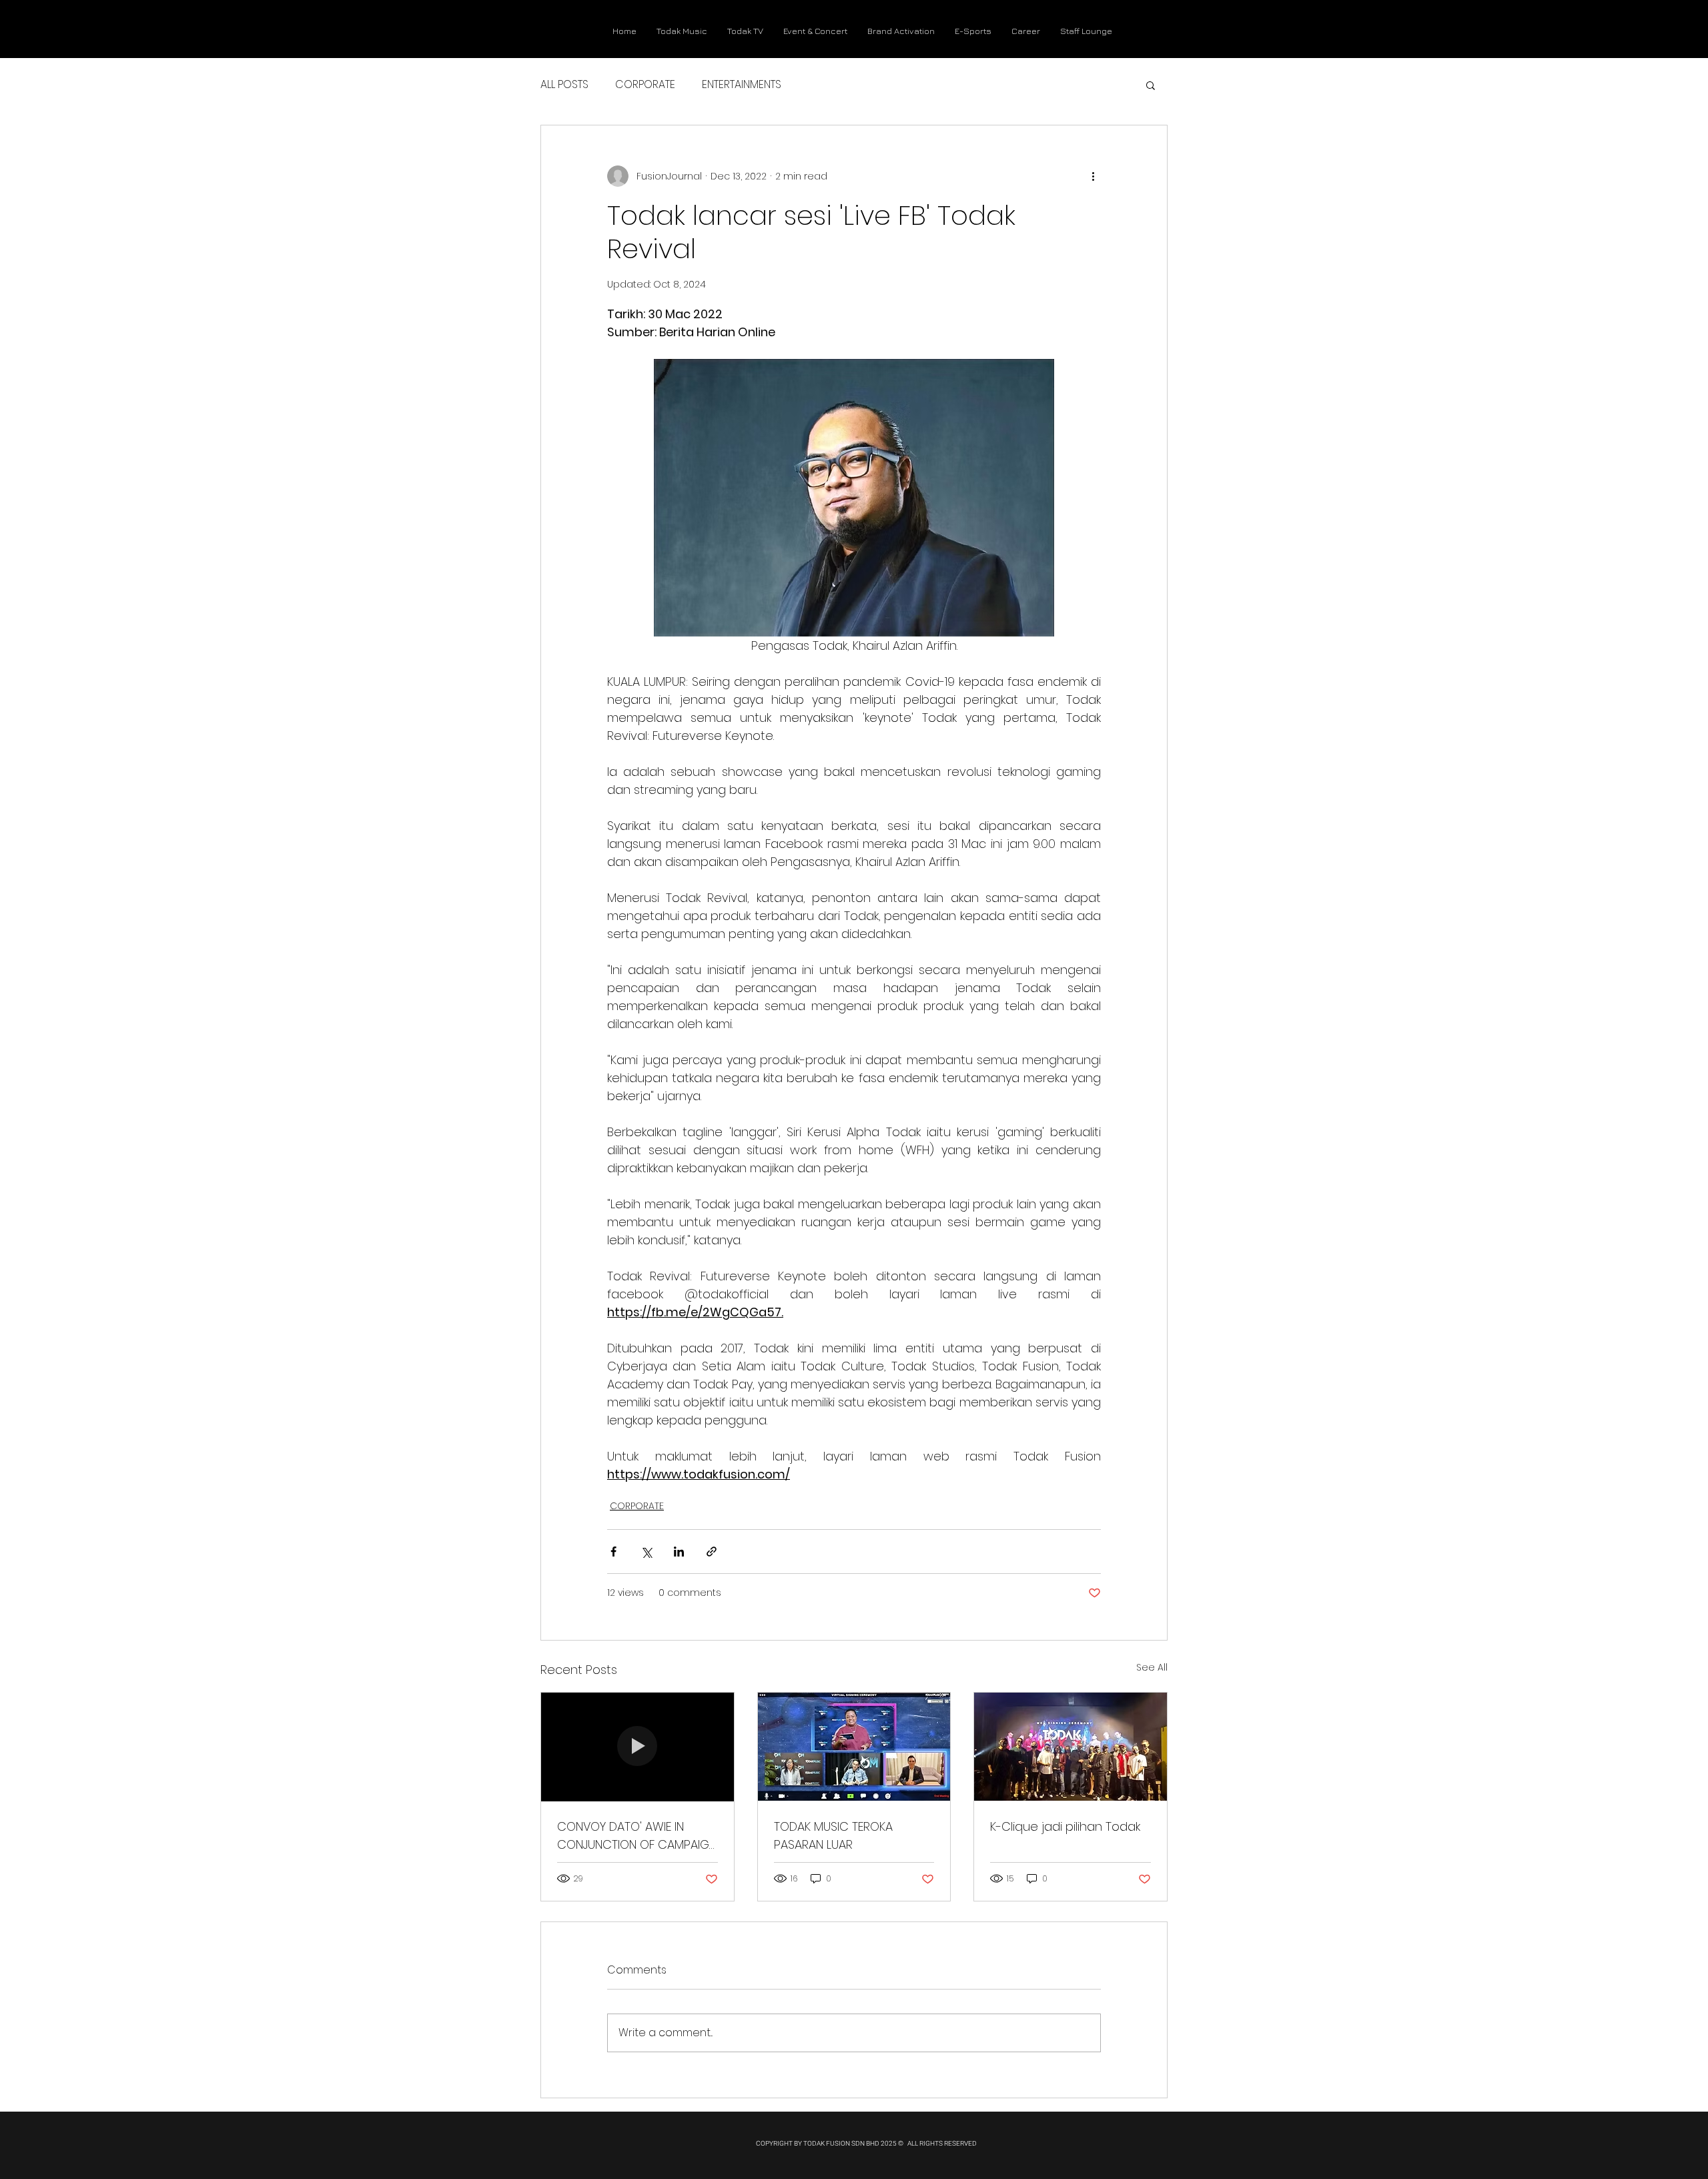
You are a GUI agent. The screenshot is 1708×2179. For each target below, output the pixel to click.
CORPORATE (645, 85)
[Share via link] (712, 1552)
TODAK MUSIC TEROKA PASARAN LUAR (833, 1835)
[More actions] (1093, 176)
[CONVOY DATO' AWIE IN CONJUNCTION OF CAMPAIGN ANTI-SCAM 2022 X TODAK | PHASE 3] (637, 1747)
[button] (1151, 85)
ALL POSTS (564, 85)
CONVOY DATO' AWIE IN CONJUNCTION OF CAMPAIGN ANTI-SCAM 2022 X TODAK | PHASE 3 (637, 1836)
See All (1152, 1667)
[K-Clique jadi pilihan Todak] (1071, 1747)
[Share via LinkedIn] (679, 1552)
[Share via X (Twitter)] (646, 1552)
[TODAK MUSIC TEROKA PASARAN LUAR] (854, 1747)
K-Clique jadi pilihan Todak (1065, 1826)
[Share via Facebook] (613, 1552)
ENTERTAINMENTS (742, 85)
